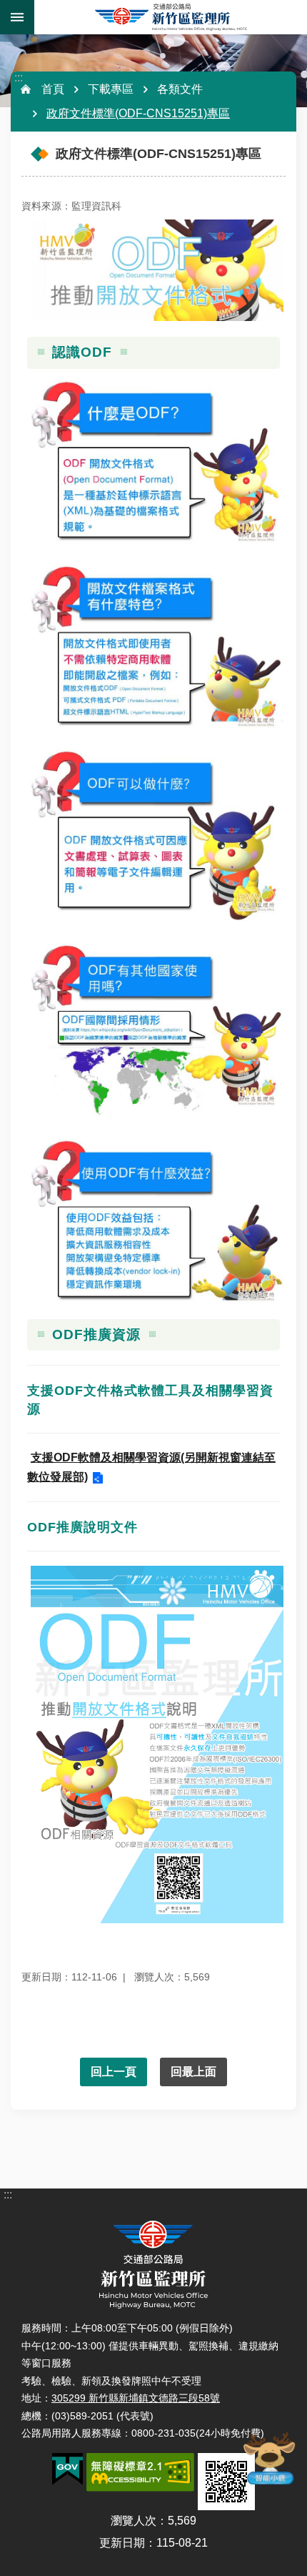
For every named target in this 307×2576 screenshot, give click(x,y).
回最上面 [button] (193, 2072)
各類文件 (180, 89)
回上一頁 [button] (114, 2072)
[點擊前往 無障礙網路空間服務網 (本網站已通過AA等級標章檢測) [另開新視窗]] (140, 2472)
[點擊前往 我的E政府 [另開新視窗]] (67, 2469)
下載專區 (111, 89)
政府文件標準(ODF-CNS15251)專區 (138, 113)
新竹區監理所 (171, 17)
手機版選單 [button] (17, 17)
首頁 (53, 89)
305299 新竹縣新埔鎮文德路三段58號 (136, 2398)
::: (19, 78)
